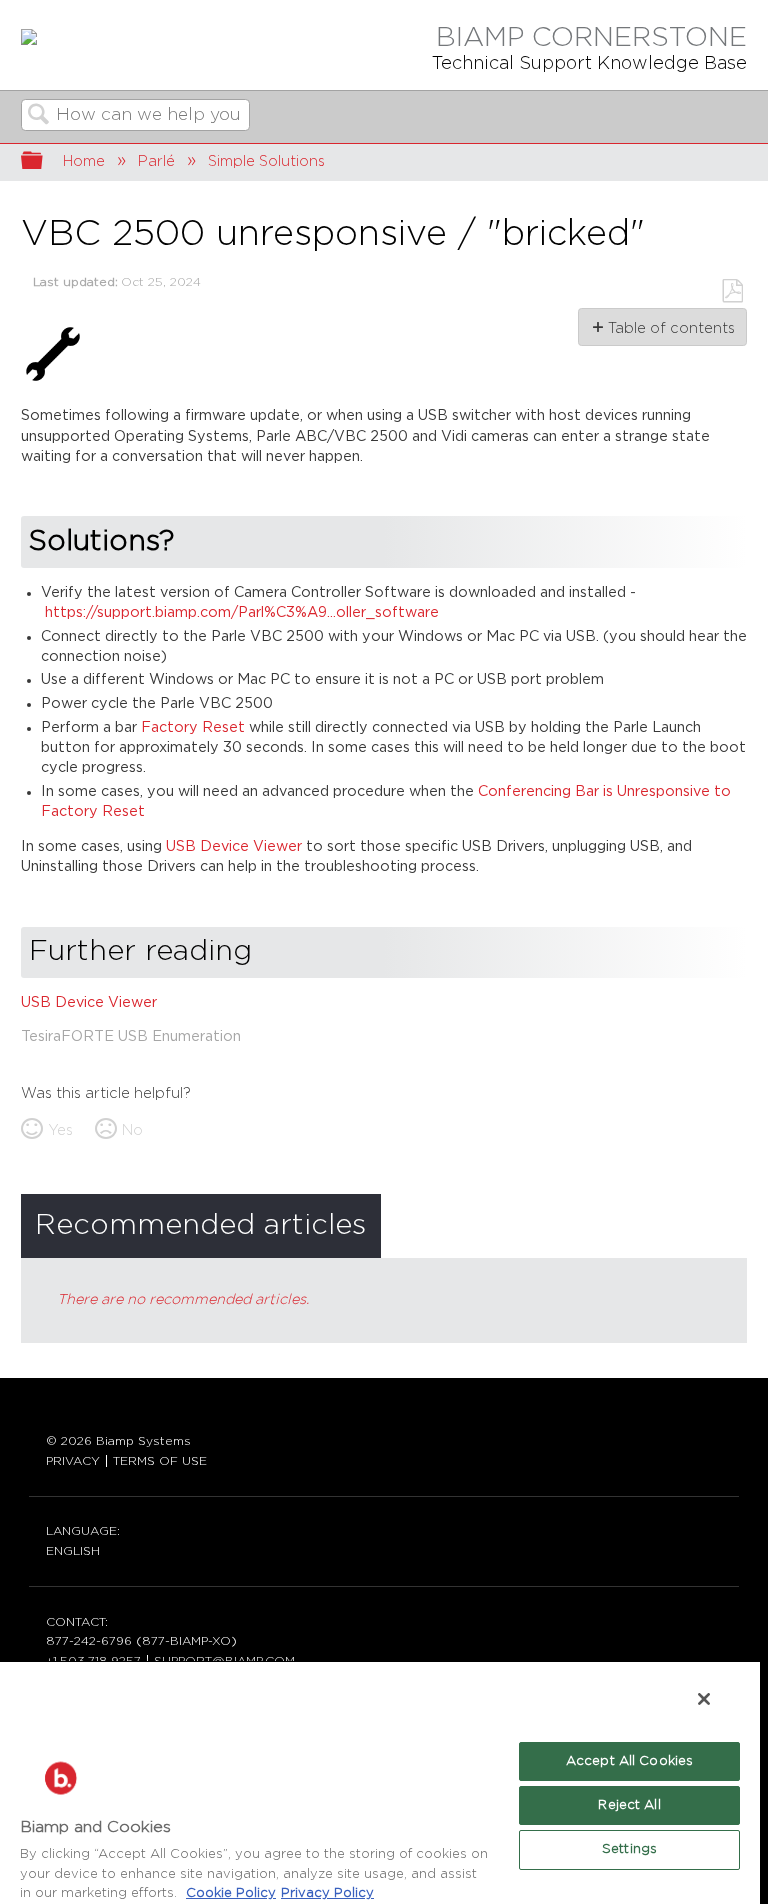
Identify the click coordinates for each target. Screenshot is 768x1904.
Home (84, 161)
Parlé (156, 161)
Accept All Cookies (629, 1761)
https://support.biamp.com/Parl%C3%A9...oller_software (242, 612)
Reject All (629, 1805)
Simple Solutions (266, 161)
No (132, 1130)
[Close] (704, 1699)
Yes (60, 1130)
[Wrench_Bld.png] (53, 381)
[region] (380, 1782)
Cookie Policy (231, 1893)
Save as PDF (732, 291)
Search (39, 116)
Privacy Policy (327, 1893)
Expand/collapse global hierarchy (45, 162)
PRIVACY (73, 1461)
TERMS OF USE (160, 1461)
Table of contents (670, 328)
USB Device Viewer (234, 846)
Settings (629, 1849)
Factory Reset (193, 727)
